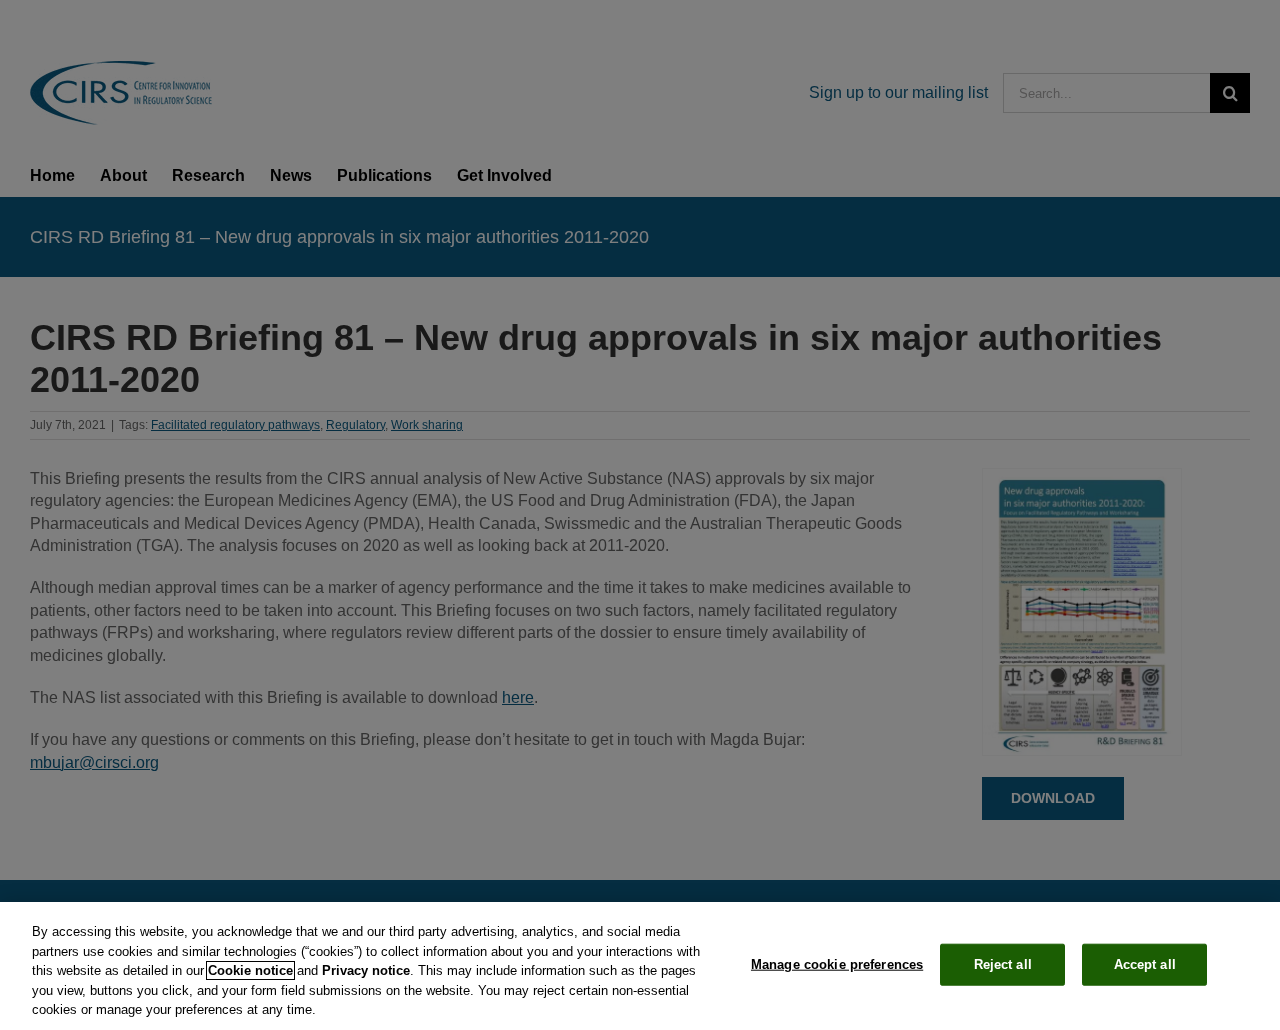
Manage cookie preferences (837, 964)
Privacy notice (366, 970)
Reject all (1003, 964)
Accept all (1145, 964)
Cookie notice (250, 970)
